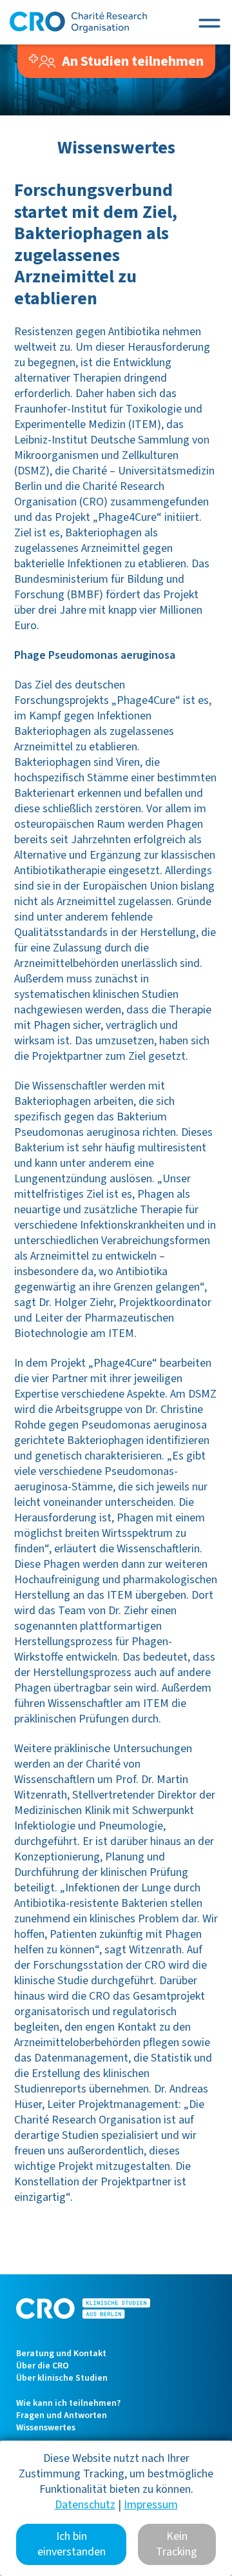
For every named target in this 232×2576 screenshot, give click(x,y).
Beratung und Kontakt (61, 2354)
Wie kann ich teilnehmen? (68, 2403)
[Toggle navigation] (209, 22)
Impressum (151, 2505)
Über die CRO (43, 2366)
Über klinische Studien (62, 2378)
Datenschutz (85, 2505)
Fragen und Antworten (62, 2415)
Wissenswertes (46, 2428)
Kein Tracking (177, 2544)
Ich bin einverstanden (72, 2544)
